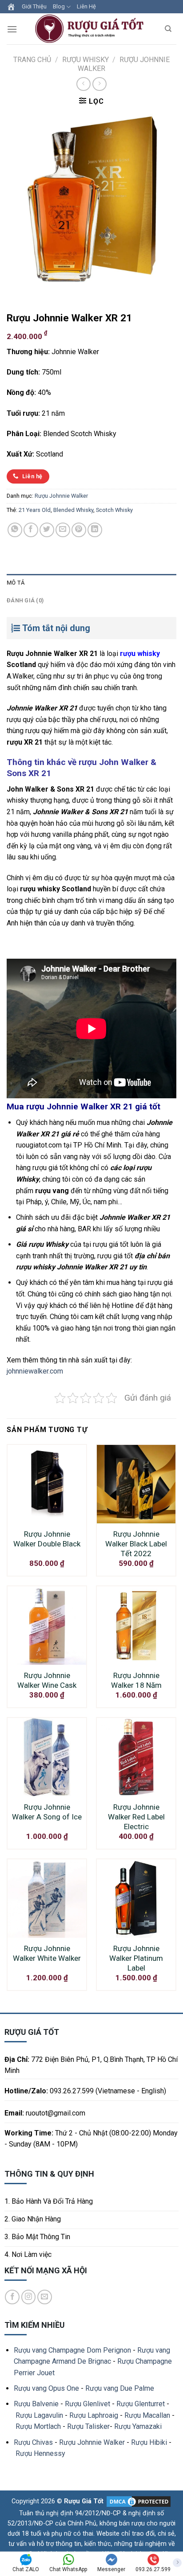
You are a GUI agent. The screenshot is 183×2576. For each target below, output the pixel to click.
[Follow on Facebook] (12, 2297)
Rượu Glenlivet (88, 2404)
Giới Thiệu (34, 6)
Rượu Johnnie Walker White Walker (47, 1953)
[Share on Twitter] (47, 530)
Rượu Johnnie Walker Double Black (47, 1539)
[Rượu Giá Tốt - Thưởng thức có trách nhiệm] (91, 29)
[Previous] (15, 292)
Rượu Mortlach (38, 2426)
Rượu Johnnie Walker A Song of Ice (47, 1812)
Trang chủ (32, 60)
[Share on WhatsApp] (15, 530)
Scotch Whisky (114, 510)
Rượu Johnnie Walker (61, 496)
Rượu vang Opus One (46, 2388)
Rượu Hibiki (149, 2442)
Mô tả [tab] (16, 583)
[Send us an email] (45, 2297)
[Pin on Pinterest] (79, 530)
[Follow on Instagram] (29, 2297)
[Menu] (12, 29)
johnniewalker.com (35, 1371)
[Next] (40, 292)
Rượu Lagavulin (39, 2415)
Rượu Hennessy (40, 2453)
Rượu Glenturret (141, 2404)
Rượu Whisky (86, 60)
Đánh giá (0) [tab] (25, 600)
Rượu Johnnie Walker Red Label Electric (136, 1817)
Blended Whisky (73, 510)
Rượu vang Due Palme (120, 2388)
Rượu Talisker (88, 2426)
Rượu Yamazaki (138, 2426)
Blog (59, 6)
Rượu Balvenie (36, 2404)
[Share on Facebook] (31, 530)
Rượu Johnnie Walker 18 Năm (136, 1680)
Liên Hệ (86, 6)
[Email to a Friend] (63, 530)
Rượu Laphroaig (94, 2415)
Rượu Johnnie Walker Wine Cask (47, 1680)
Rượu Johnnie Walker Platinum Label (136, 1958)
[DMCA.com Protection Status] (138, 2501)
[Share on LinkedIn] (95, 530)
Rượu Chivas (33, 2442)
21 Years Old (35, 510)
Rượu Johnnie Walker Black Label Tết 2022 (136, 1544)
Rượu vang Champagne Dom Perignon (72, 2350)
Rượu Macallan (147, 2415)
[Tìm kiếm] (168, 29)
